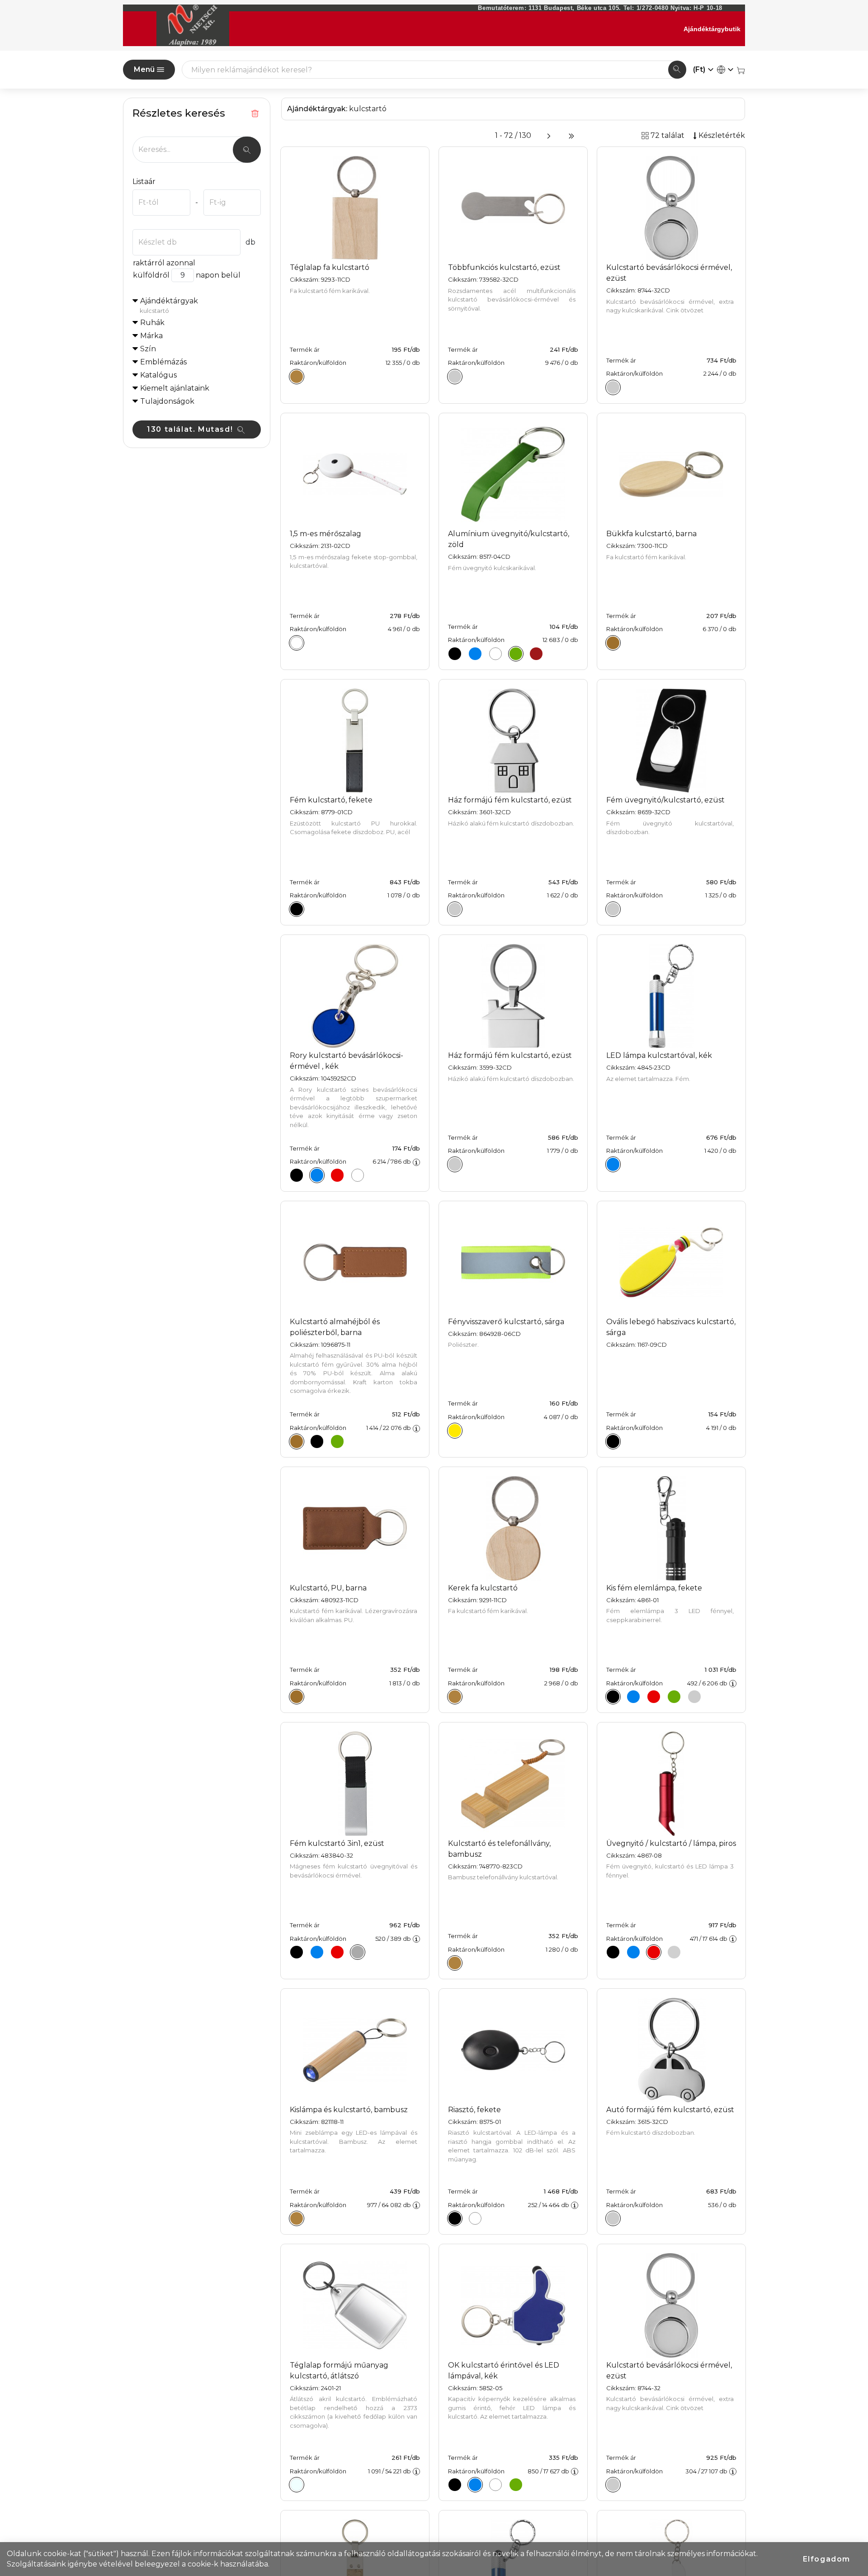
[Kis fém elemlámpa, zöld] (674, 1697)
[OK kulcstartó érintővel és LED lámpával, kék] (475, 2485)
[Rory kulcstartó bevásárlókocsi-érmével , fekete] (297, 1175)
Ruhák (152, 323)
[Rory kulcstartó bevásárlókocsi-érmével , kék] (317, 1175)
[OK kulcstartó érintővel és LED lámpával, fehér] (495, 2485)
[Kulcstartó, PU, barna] (297, 1697)
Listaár (144, 182)
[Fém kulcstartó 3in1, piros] (337, 1952)
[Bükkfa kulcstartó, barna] (613, 643)
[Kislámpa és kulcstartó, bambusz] (297, 2218)
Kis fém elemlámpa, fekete (654, 1588)
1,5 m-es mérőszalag (325, 534)
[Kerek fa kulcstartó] (455, 1697)
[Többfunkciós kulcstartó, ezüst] (455, 377)
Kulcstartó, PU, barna (328, 1588)
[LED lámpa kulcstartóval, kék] (613, 1165)
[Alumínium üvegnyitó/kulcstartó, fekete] (455, 654)
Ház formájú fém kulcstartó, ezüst (510, 800)
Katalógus (158, 375)
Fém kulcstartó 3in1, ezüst (337, 1843)
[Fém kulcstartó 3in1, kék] (317, 1952)
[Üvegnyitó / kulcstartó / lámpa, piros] (654, 1952)
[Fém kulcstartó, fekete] (297, 909)
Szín (148, 349)
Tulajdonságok (167, 401)
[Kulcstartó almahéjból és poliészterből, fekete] (317, 1441)
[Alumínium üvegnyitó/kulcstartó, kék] (475, 654)
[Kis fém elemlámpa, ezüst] (694, 1697)
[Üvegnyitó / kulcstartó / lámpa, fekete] (613, 1952)
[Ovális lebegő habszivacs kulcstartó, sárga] (613, 1441)
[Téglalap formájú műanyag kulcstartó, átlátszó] (297, 2485)
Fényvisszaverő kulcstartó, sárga (506, 1322)
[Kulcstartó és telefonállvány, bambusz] (455, 1963)
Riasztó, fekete (474, 2110)
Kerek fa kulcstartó (483, 1588)
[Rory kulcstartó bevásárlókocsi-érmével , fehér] (358, 1175)
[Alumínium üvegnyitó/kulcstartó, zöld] (516, 654)
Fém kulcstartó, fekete (331, 800)
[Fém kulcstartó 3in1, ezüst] (358, 1952)
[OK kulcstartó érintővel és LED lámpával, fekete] (455, 2485)
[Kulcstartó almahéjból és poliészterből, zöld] (337, 1441)
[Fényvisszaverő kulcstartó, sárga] (455, 1430)
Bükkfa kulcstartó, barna (651, 534)
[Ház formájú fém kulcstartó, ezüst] (455, 909)
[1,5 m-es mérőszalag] (297, 643)
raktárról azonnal (164, 263)
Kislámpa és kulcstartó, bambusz (349, 2110)
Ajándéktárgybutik (712, 29)
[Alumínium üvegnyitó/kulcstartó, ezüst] (495, 654)
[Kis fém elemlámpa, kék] (633, 1697)
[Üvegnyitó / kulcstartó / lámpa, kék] (633, 1952)
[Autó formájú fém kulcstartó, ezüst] (613, 2218)
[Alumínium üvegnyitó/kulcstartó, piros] (536, 654)
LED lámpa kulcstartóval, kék (659, 1055)
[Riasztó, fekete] (455, 2218)
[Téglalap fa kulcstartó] (297, 377)
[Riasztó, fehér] (475, 2218)
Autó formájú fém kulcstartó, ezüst (670, 2110)
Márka (151, 336)
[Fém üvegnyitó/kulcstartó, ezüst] (613, 909)
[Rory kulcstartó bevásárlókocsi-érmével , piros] (337, 1175)
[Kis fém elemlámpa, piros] (654, 1697)
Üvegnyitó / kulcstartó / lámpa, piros (671, 1843)
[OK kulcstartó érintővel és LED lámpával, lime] (516, 2485)
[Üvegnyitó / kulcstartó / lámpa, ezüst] (674, 1952)
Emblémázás (163, 362)
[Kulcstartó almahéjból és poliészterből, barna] (297, 1441)
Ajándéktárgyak (169, 305)
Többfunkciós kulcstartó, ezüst (504, 267)
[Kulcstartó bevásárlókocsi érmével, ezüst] (613, 387)
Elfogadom (827, 2559)
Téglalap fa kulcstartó (330, 267)
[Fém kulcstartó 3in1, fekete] (297, 1952)
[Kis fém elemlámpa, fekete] (613, 1697)
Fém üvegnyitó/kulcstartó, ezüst (665, 800)
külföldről (151, 275)
